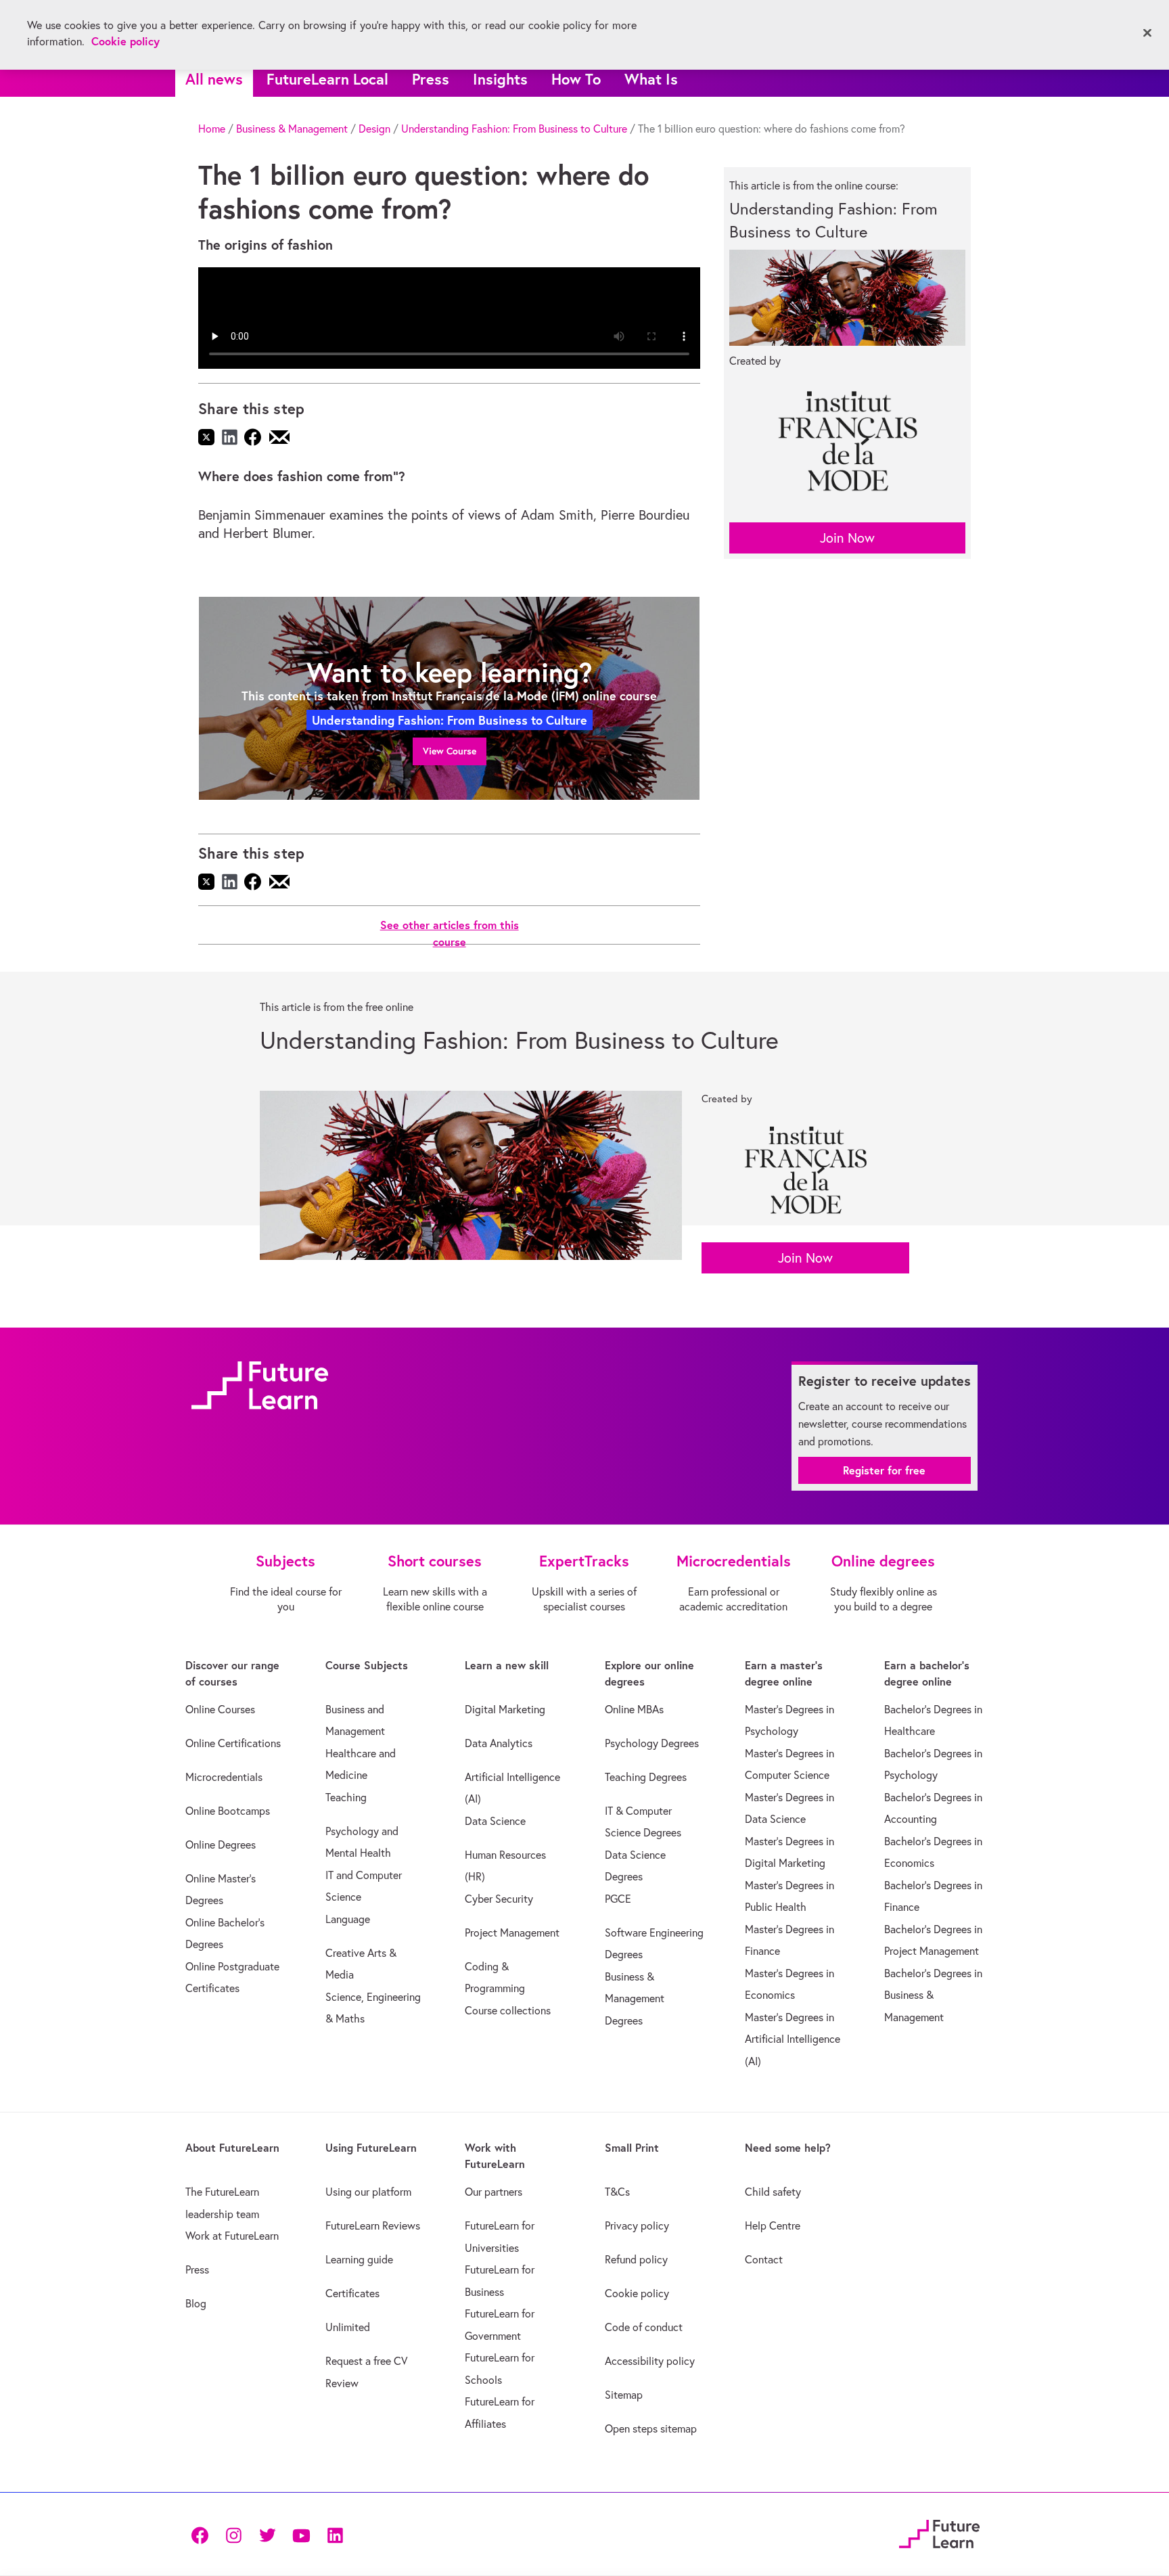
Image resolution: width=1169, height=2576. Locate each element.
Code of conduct (644, 2327)
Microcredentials (224, 1777)
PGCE (618, 1899)
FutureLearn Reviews (373, 2225)
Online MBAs (634, 1709)
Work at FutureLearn (232, 2236)
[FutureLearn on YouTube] (301, 2534)
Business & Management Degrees (635, 1998)
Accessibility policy (650, 2361)
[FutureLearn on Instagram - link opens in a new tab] (233, 2534)
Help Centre (773, 2225)
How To (576, 79)
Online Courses (220, 1709)
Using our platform (368, 2192)
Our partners (494, 2192)
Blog (196, 2303)
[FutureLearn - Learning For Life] (939, 2532)
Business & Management (292, 129)
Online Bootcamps (228, 1811)
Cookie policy (637, 2293)
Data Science (495, 1821)
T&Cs (617, 2192)
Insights (500, 79)
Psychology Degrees (652, 1743)
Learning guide (359, 2259)
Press (431, 79)
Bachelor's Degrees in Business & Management (933, 1995)
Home (212, 129)
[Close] (1147, 33)
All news (214, 79)
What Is (651, 79)
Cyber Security (499, 1899)
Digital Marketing (505, 1709)
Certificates (352, 2293)
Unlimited (348, 2327)
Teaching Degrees (646, 1777)
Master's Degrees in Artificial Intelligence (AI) (793, 2039)
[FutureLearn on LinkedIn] (335, 2534)
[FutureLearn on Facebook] (203, 2534)
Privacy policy (637, 2225)
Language (348, 1919)
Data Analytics (499, 1743)
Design (374, 129)
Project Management (512, 1933)
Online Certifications (233, 1743)
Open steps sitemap (651, 2428)
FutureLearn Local (327, 79)
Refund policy (636, 2259)
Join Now (847, 538)
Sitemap (624, 2395)
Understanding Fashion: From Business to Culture (514, 129)
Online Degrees (221, 1845)
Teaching (346, 1797)
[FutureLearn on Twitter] (267, 2534)
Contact (764, 2259)
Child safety (773, 2192)
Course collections (508, 2010)
